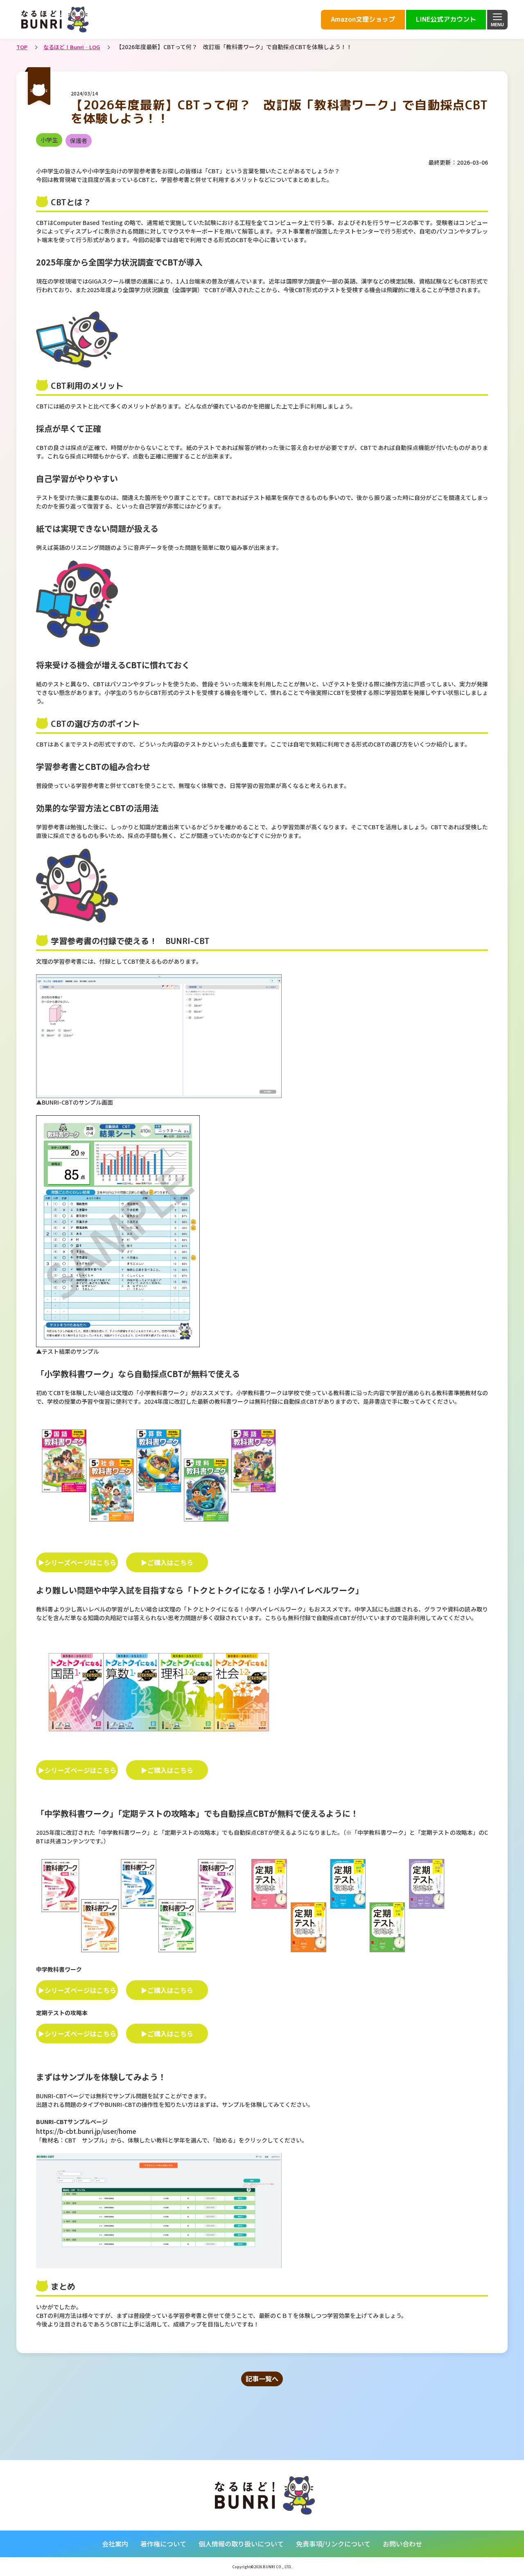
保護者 (79, 141)
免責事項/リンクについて (333, 2544)
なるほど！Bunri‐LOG (72, 47)
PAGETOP (470, 2554)
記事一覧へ (262, 2379)
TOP (22, 47)
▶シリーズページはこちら (77, 1562)
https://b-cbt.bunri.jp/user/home (86, 2131)
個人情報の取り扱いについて (241, 2544)
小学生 (49, 140)
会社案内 (115, 2544)
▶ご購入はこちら (167, 1562)
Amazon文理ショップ (363, 19)
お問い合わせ (402, 2544)
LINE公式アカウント (446, 19)
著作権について (163, 2544)
